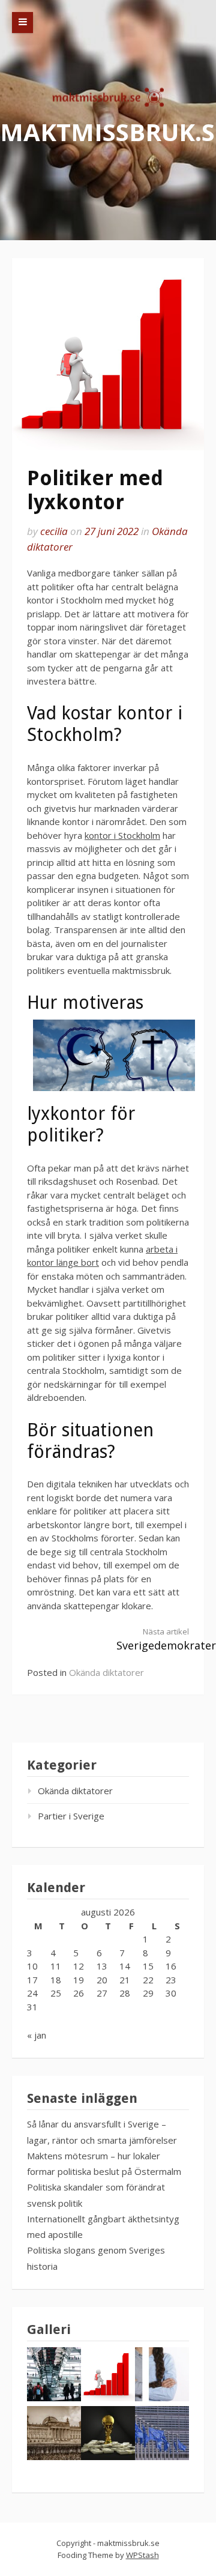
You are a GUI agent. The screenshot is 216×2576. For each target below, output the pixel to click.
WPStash (142, 2555)
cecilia (54, 531)
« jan (37, 2035)
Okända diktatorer (106, 1672)
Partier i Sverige (71, 1816)
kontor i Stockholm (122, 835)
